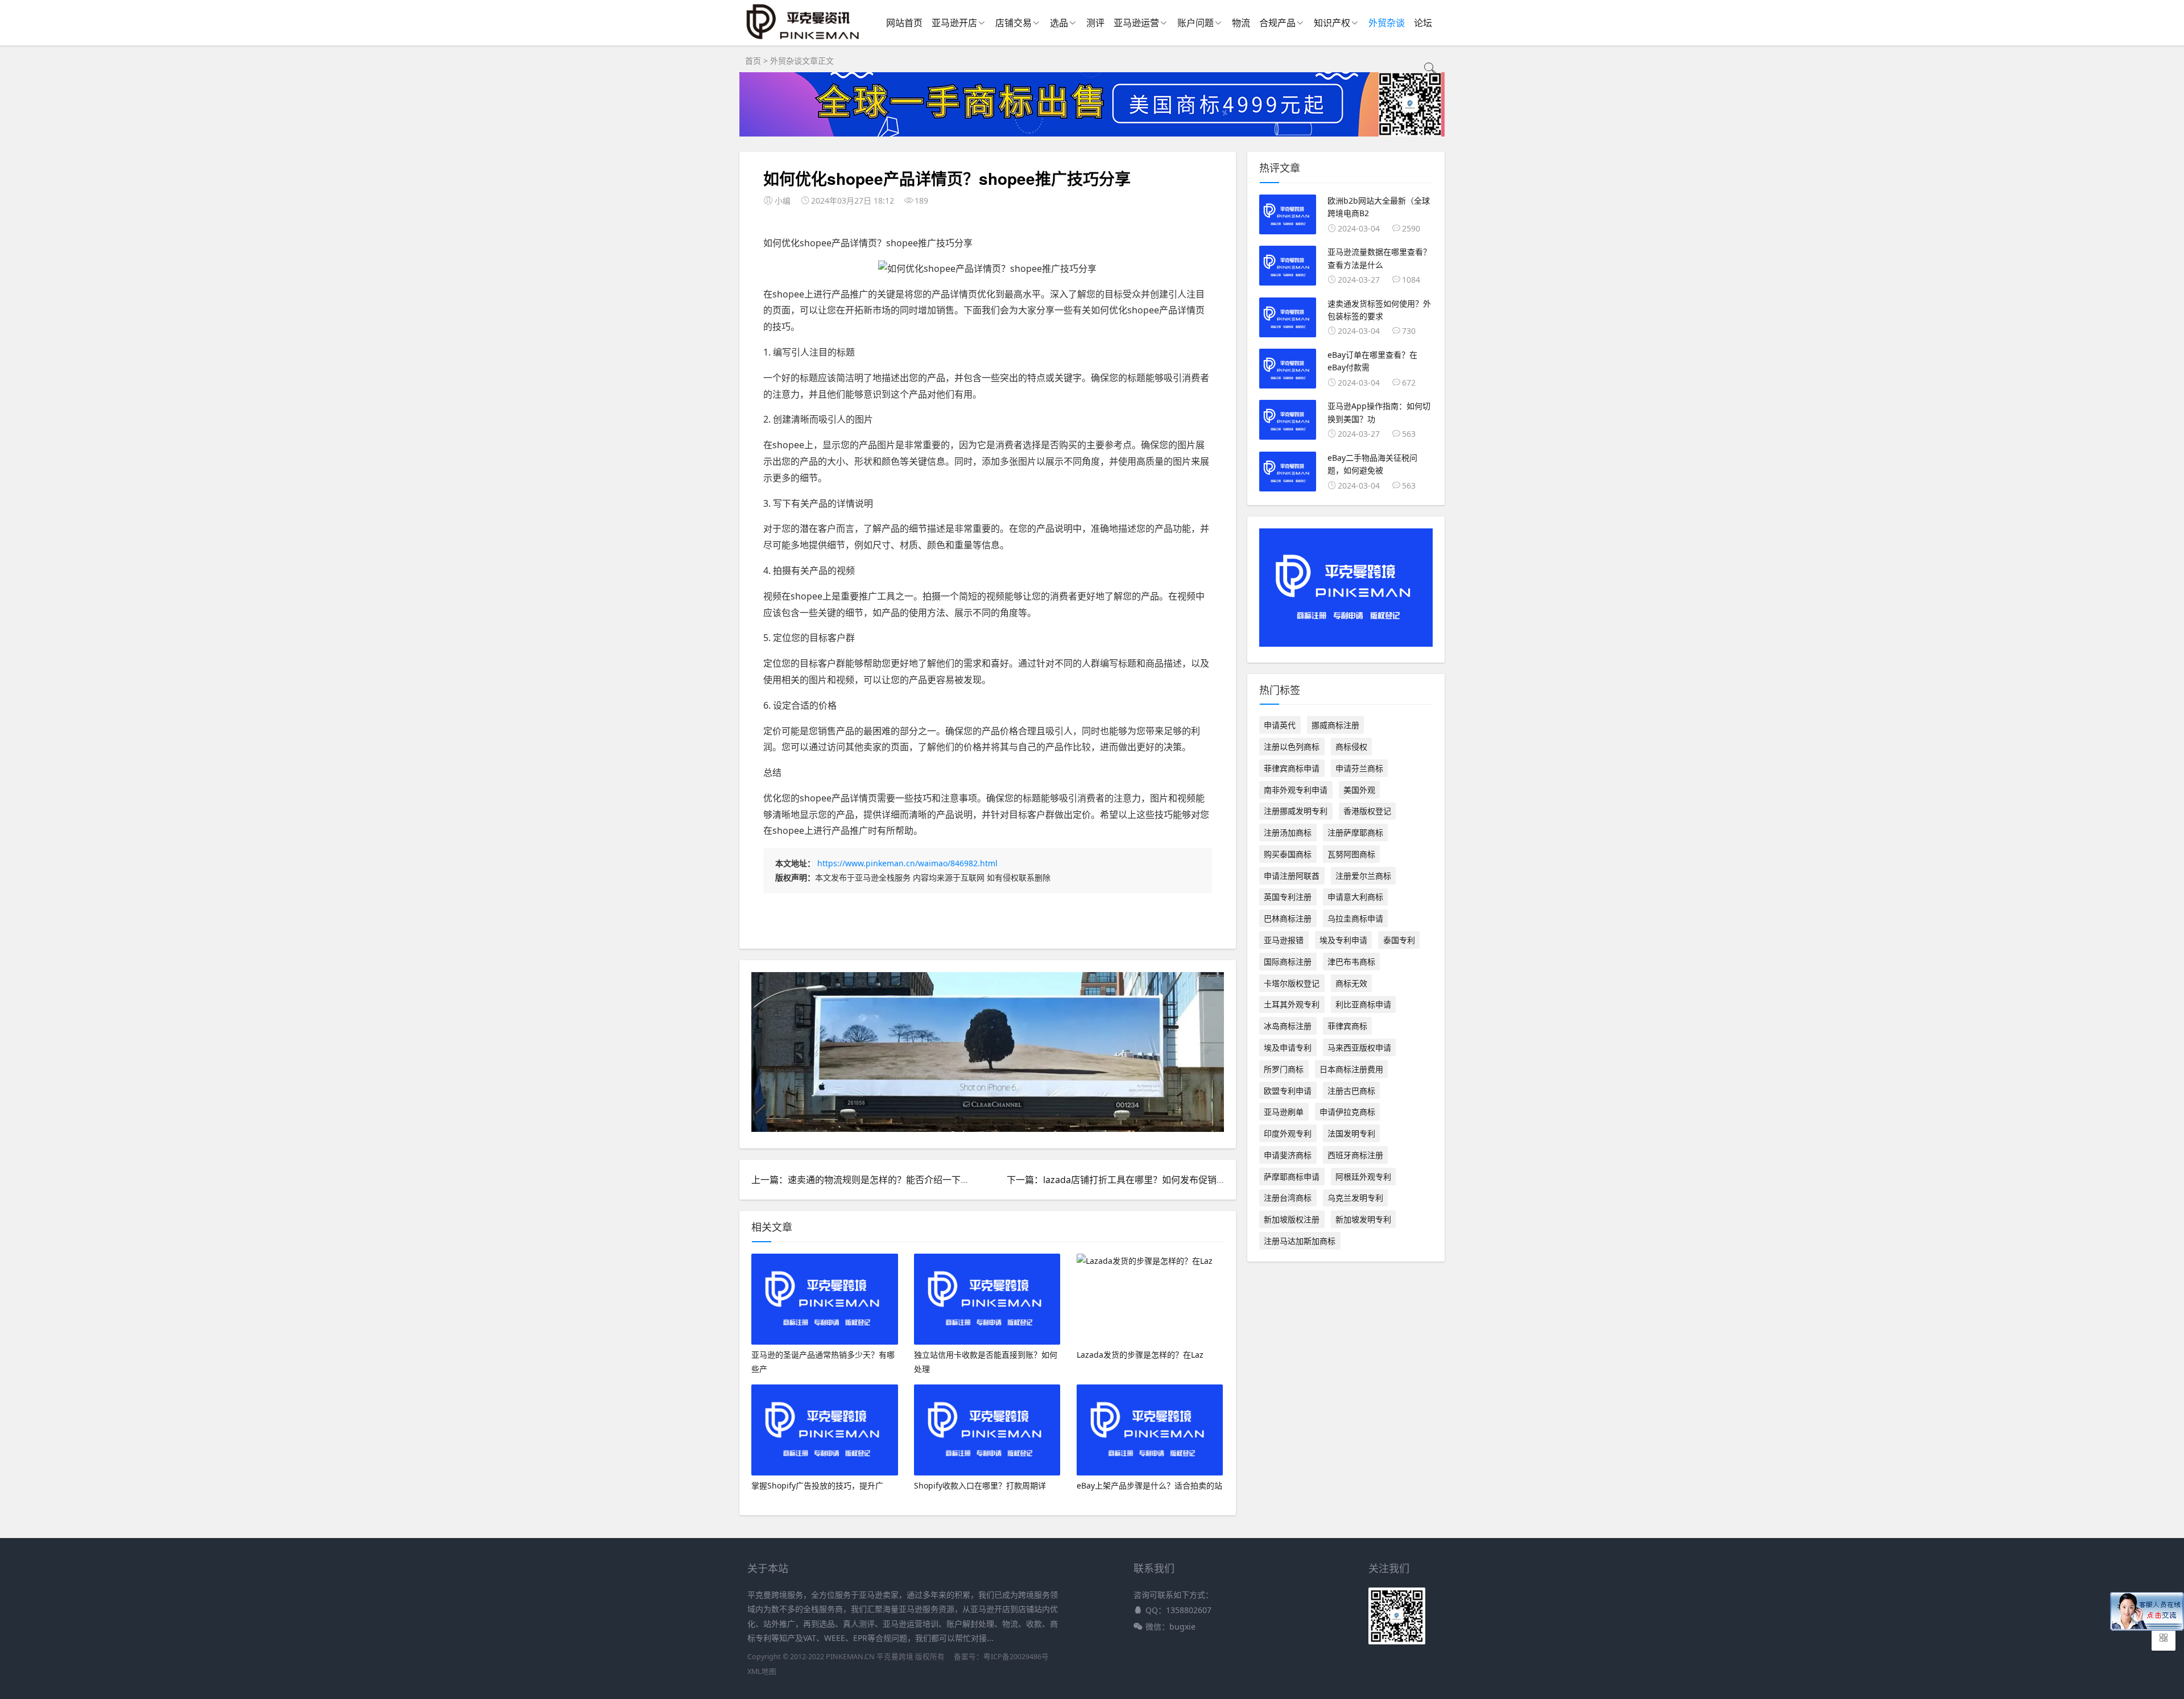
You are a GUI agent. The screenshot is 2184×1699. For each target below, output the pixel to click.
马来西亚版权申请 (1359, 1047)
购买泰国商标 (1288, 854)
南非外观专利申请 (1296, 790)
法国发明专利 (1351, 1133)
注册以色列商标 (1292, 747)
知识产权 (1332, 23)
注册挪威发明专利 (1296, 811)
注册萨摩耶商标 (1355, 832)
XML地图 (762, 1671)
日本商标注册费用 (1351, 1069)
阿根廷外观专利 (1363, 1177)
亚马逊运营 (1136, 23)
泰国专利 (1399, 940)
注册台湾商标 (1288, 1198)
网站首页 (904, 23)
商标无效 (1351, 983)
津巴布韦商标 (1351, 962)
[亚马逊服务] (803, 39)
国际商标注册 (1288, 962)
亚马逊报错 (1284, 940)
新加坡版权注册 (1292, 1219)
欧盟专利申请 (1288, 1091)
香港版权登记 (1367, 811)
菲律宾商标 (1347, 1026)
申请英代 (1280, 725)
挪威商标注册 (1335, 725)
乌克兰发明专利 (1355, 1198)
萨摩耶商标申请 (1292, 1177)
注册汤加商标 (1288, 832)
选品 (1059, 23)
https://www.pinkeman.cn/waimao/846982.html (907, 863)
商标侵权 (1351, 747)
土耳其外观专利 (1292, 1004)
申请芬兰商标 (1359, 768)
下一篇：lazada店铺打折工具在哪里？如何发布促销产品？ (1125, 1180)
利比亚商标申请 (1363, 1004)
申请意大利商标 (1355, 897)
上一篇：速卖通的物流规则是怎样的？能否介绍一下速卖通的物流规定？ (897, 1180)
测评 (1095, 23)
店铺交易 (1014, 23)
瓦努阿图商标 (1351, 854)
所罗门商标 (1284, 1069)
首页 (753, 61)
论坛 (1423, 23)
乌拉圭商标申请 (1355, 918)
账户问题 (1196, 23)
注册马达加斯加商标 (1300, 1241)
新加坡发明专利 (1363, 1219)
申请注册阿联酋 (1292, 876)
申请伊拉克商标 (1347, 1112)
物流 (1241, 23)
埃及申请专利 (1288, 1047)
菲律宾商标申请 (1292, 768)
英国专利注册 (1288, 897)
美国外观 (1359, 790)
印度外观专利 (1288, 1133)
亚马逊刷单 (1284, 1112)
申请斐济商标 (1288, 1155)
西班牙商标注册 (1355, 1155)
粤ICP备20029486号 (1016, 1657)
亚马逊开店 (954, 23)
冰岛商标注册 (1288, 1026)
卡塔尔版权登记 (1292, 983)
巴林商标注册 (1288, 918)
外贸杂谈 (1387, 23)
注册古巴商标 (1351, 1091)
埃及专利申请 (1343, 940)
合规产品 (1277, 23)
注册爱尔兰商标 (1363, 876)
